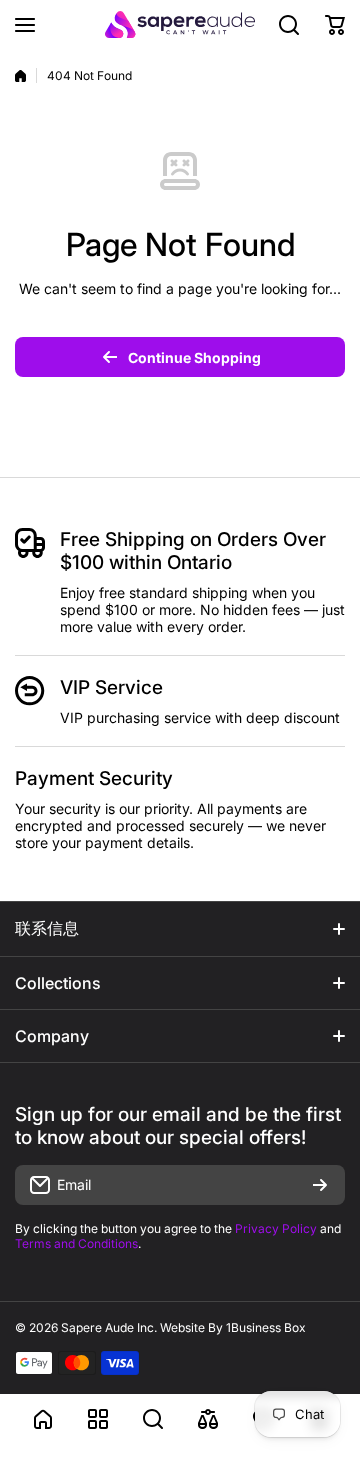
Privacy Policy (276, 1228)
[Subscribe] (320, 1185)
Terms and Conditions (76, 1243)
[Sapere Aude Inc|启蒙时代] (180, 24)
